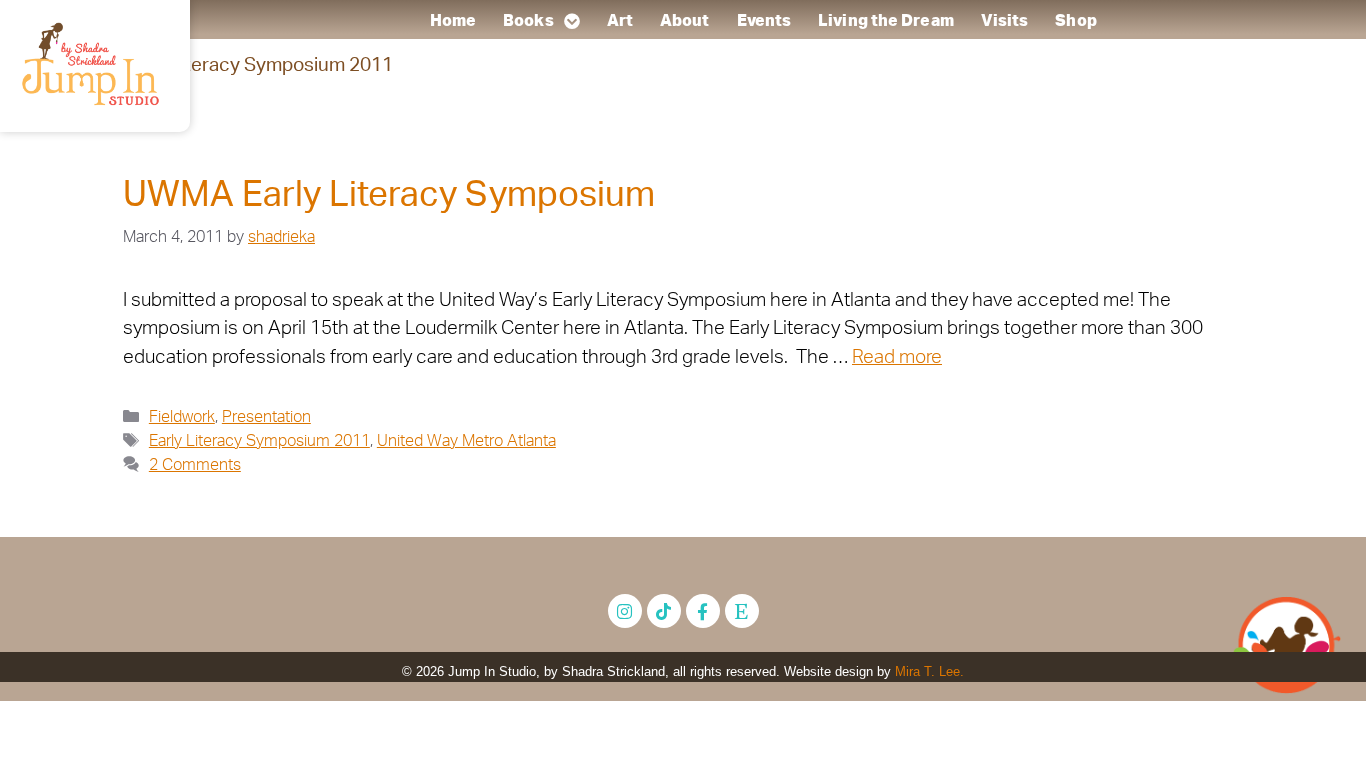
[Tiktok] (664, 611)
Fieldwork (182, 417)
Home (452, 21)
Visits (1004, 21)
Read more (897, 357)
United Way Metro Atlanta (466, 441)
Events (763, 21)
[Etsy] (742, 611)
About (685, 21)
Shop (1075, 21)
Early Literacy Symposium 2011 (259, 441)
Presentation (266, 417)
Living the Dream (886, 21)
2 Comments (195, 465)
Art (619, 21)
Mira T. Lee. (929, 671)
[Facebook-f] (703, 611)
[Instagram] (625, 611)
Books (528, 21)
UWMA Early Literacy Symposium (389, 195)
